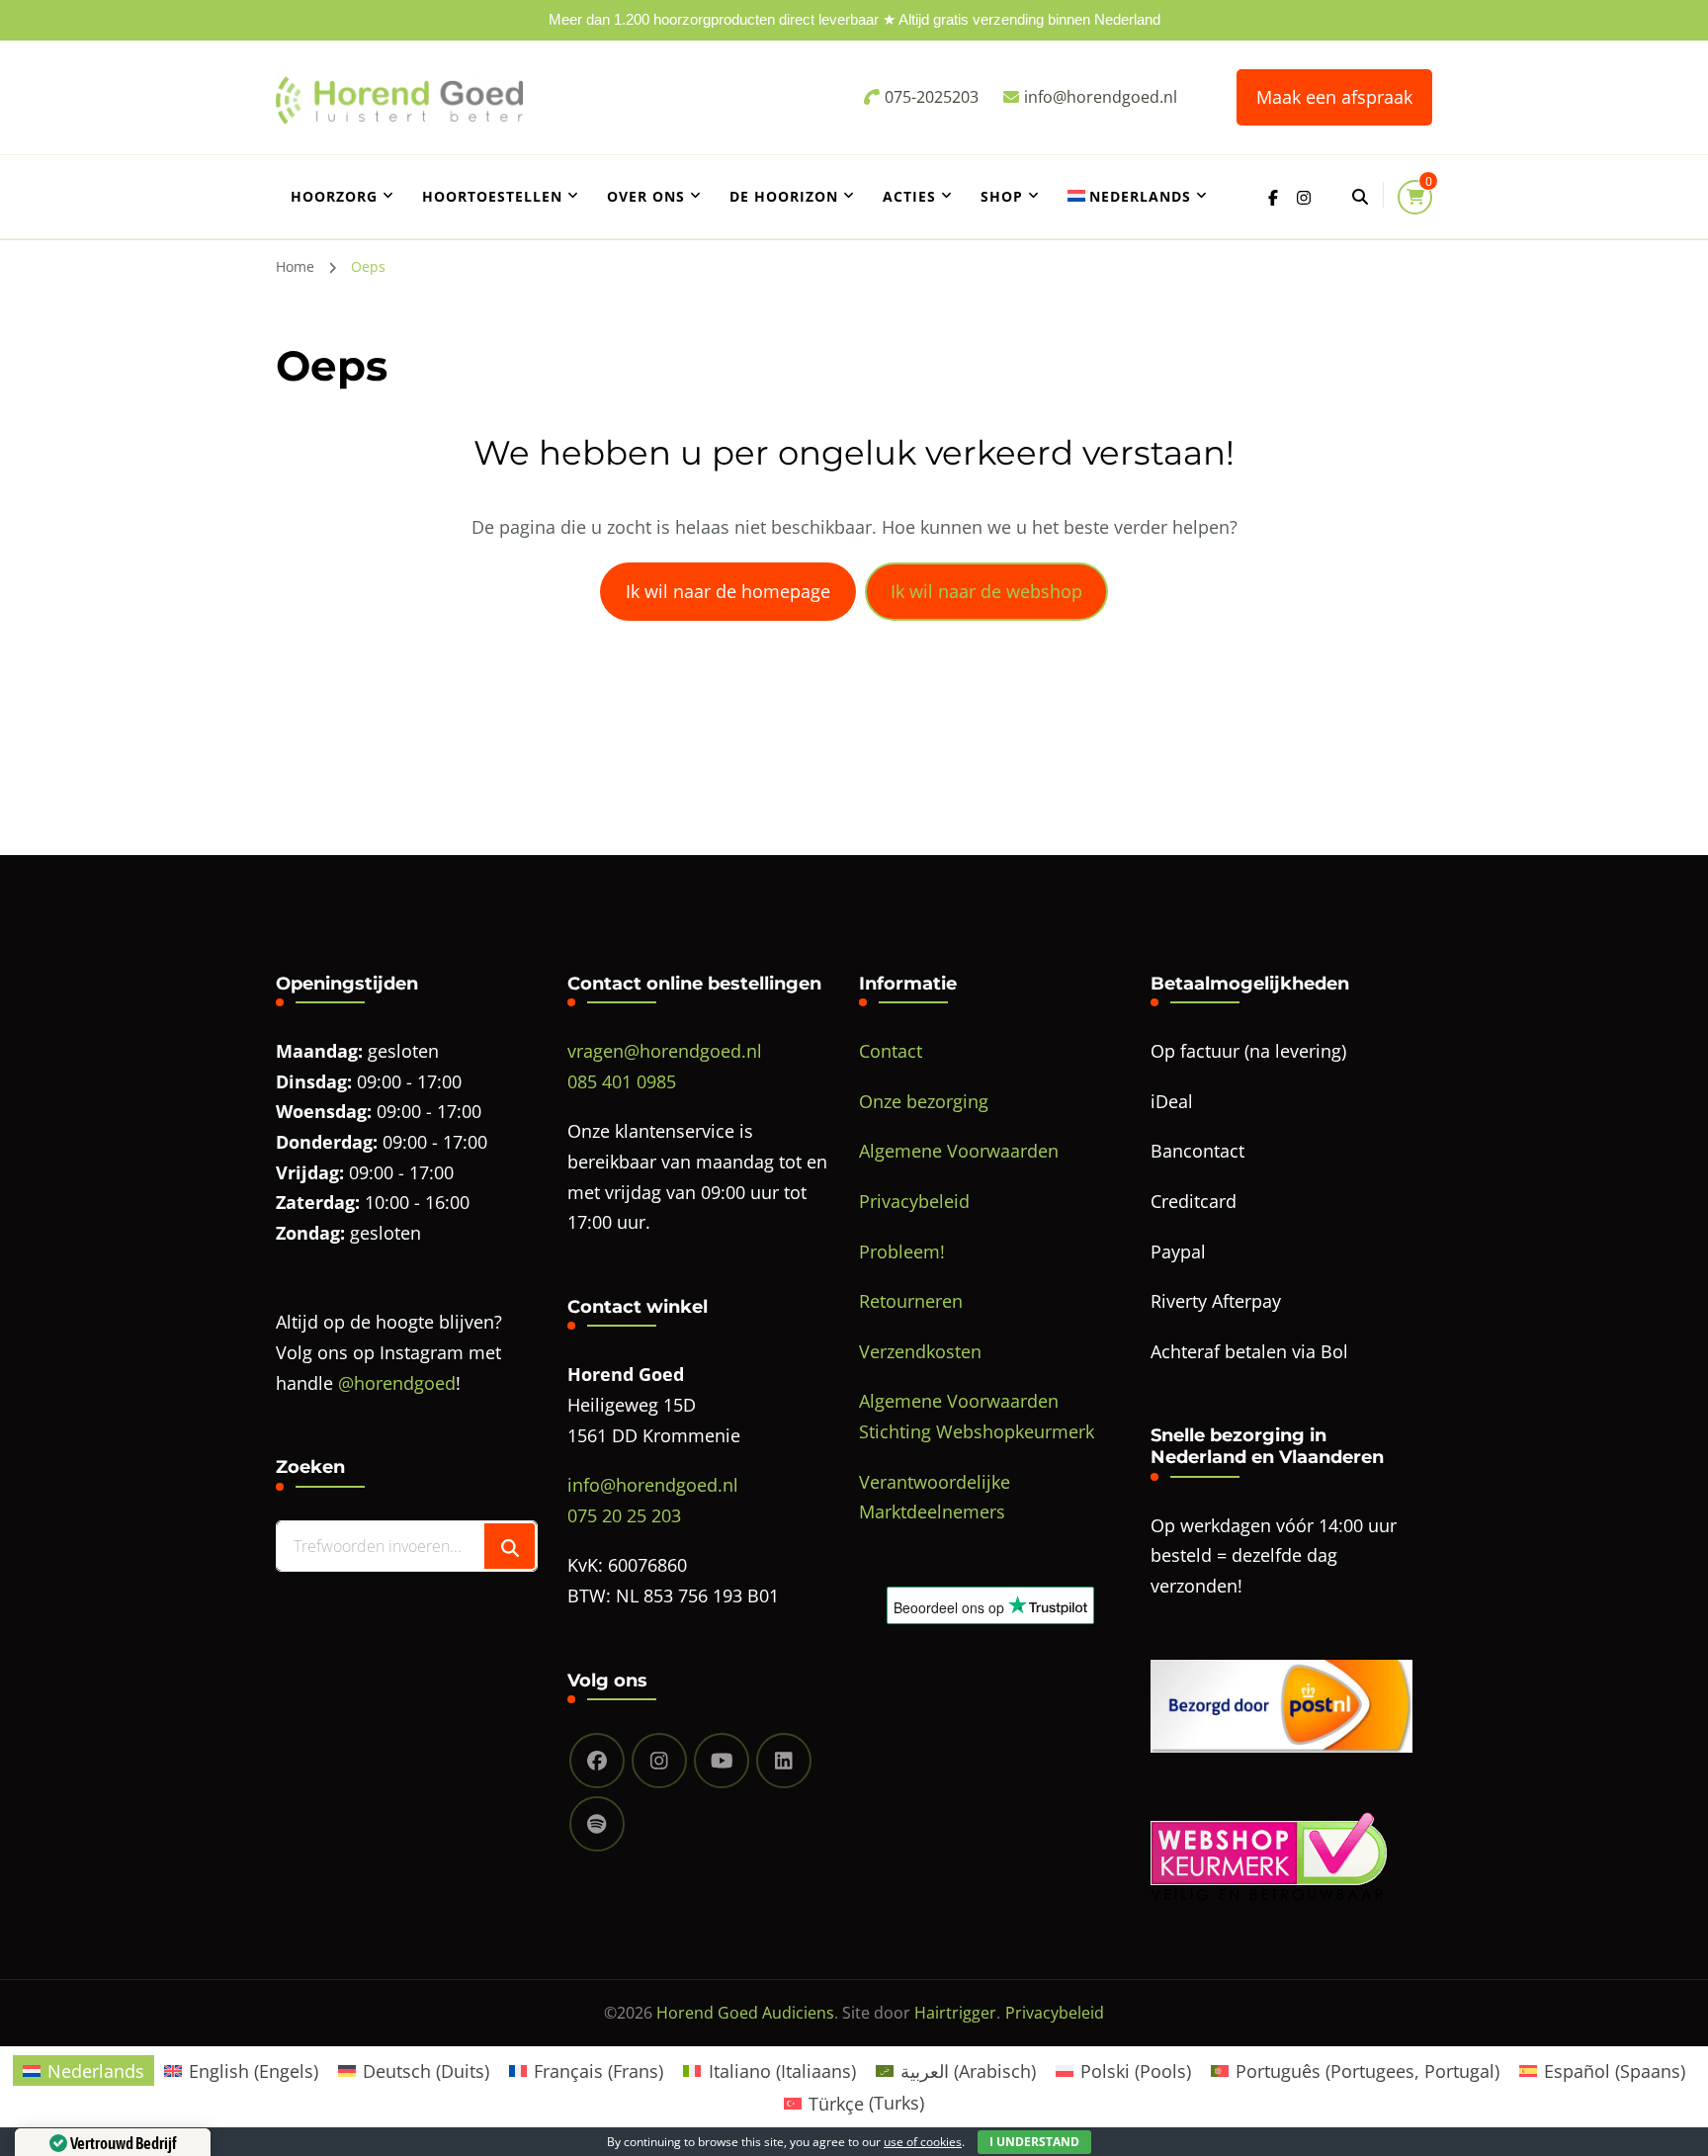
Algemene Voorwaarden (959, 1151)
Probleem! (902, 1251)
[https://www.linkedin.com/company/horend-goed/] (784, 1761)
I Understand (1034, 2142)
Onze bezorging (924, 1101)
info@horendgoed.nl (653, 1485)
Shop (1002, 196)
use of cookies (923, 2142)
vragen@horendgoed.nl (665, 1051)
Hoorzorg (334, 196)
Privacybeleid (914, 1201)
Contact (891, 1051)
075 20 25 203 (624, 1515)
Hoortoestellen (492, 196)
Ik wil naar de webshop (986, 591)
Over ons (646, 196)
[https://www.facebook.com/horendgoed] (597, 1761)
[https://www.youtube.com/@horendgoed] (722, 1761)
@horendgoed (397, 1383)
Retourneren (911, 1301)
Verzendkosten (920, 1351)
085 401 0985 (622, 1081)
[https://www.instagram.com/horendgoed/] (659, 1761)
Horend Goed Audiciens (745, 2013)
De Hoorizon (784, 196)
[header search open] (1360, 197)
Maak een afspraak (1334, 97)
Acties (909, 196)
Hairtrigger (955, 2013)
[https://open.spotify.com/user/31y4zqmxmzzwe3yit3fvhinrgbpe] (597, 1824)
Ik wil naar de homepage (728, 591)
